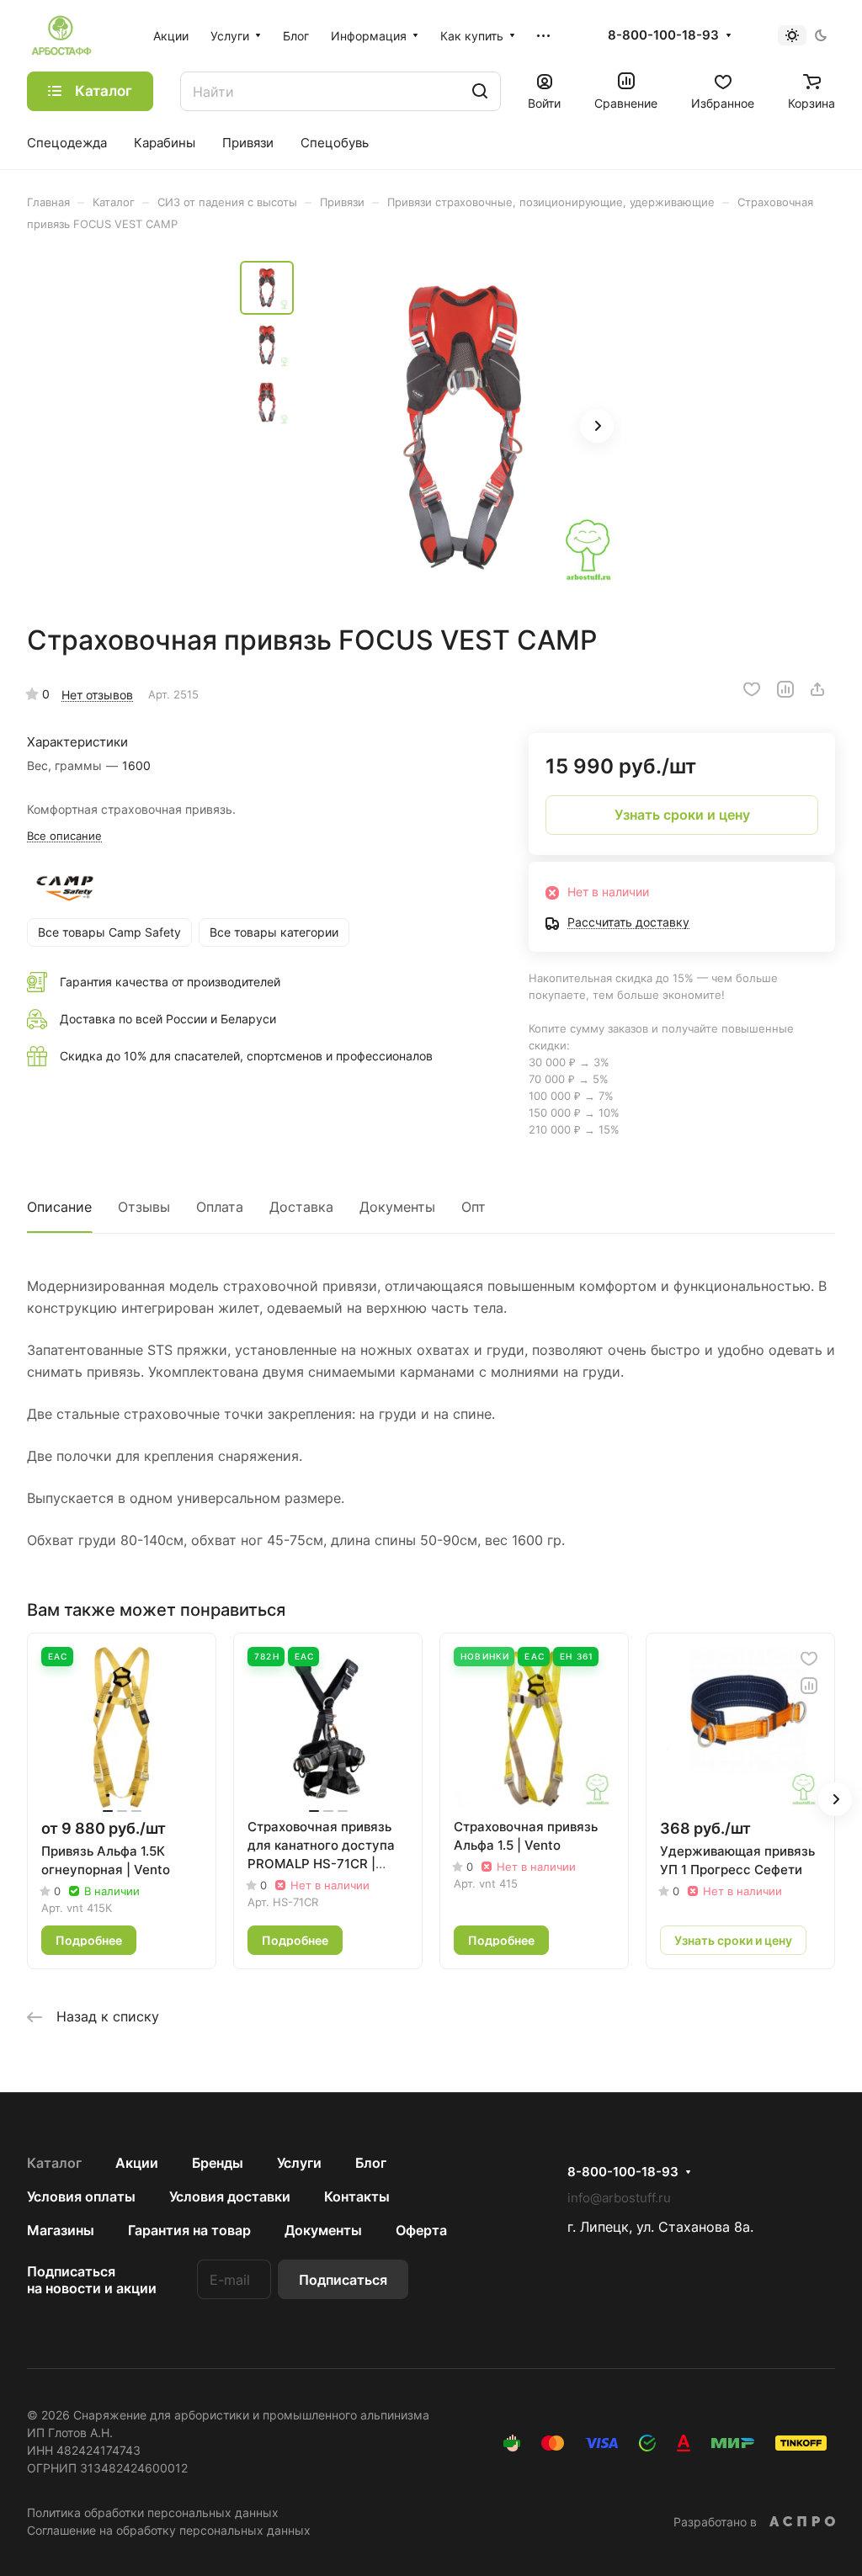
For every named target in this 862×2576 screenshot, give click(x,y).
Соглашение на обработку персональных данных (169, 2530)
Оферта (421, 2230)
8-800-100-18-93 (663, 35)
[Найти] (480, 91)
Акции (137, 2163)
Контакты (357, 2196)
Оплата (220, 1207)
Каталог (54, 2163)
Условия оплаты (81, 2196)
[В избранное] (752, 689)
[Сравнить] (785, 689)
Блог (371, 2163)
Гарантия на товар (189, 2230)
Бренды (218, 2163)
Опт (474, 1207)
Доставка (301, 1207)
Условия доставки (230, 2196)
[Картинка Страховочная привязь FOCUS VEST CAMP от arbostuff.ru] (463, 428)
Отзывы (144, 1207)
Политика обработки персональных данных (153, 2512)
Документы (397, 1207)
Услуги (299, 2163)
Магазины (61, 2230)
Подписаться (343, 2280)
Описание (59, 1207)
